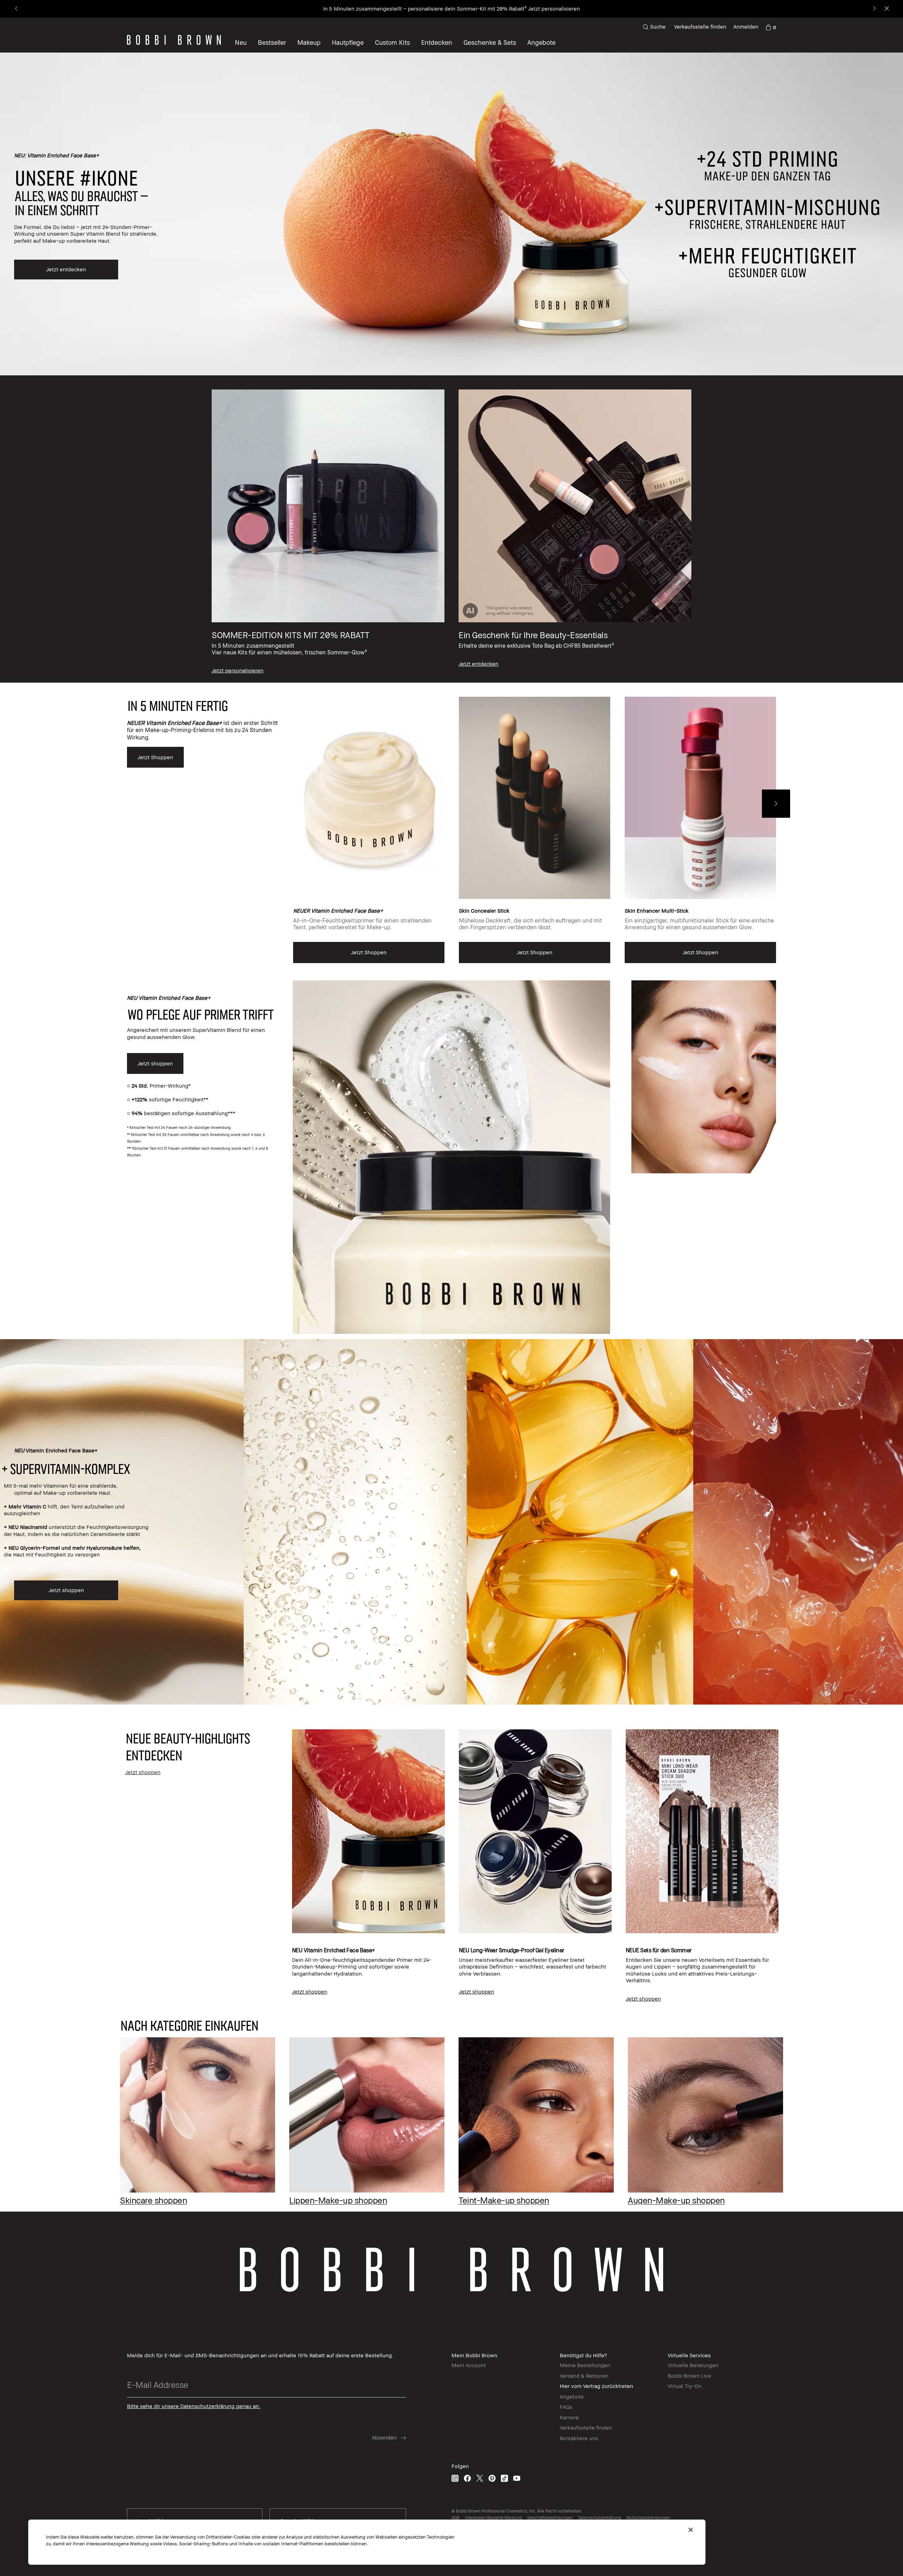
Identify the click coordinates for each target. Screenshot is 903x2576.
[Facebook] (467, 2478)
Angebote (572, 2396)
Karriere (569, 2417)
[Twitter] (480, 2478)
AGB (456, 2518)
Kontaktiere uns (579, 2438)
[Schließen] (691, 2530)
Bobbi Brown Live (689, 2376)
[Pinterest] (492, 2478)
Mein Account (469, 2365)
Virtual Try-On (685, 2386)
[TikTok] (504, 2478)
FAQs (566, 2407)
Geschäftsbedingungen (550, 2518)
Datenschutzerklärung (600, 2518)
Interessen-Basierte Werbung (493, 2518)
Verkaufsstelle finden (700, 26)
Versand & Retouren (584, 2376)
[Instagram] (455, 2478)
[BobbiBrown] (174, 40)
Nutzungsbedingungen (649, 2518)
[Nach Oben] (881, 1940)
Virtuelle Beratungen (693, 2365)
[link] (771, 27)
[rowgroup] (451, 529)
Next (776, 804)
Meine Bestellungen (585, 2365)
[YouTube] (517, 2478)
